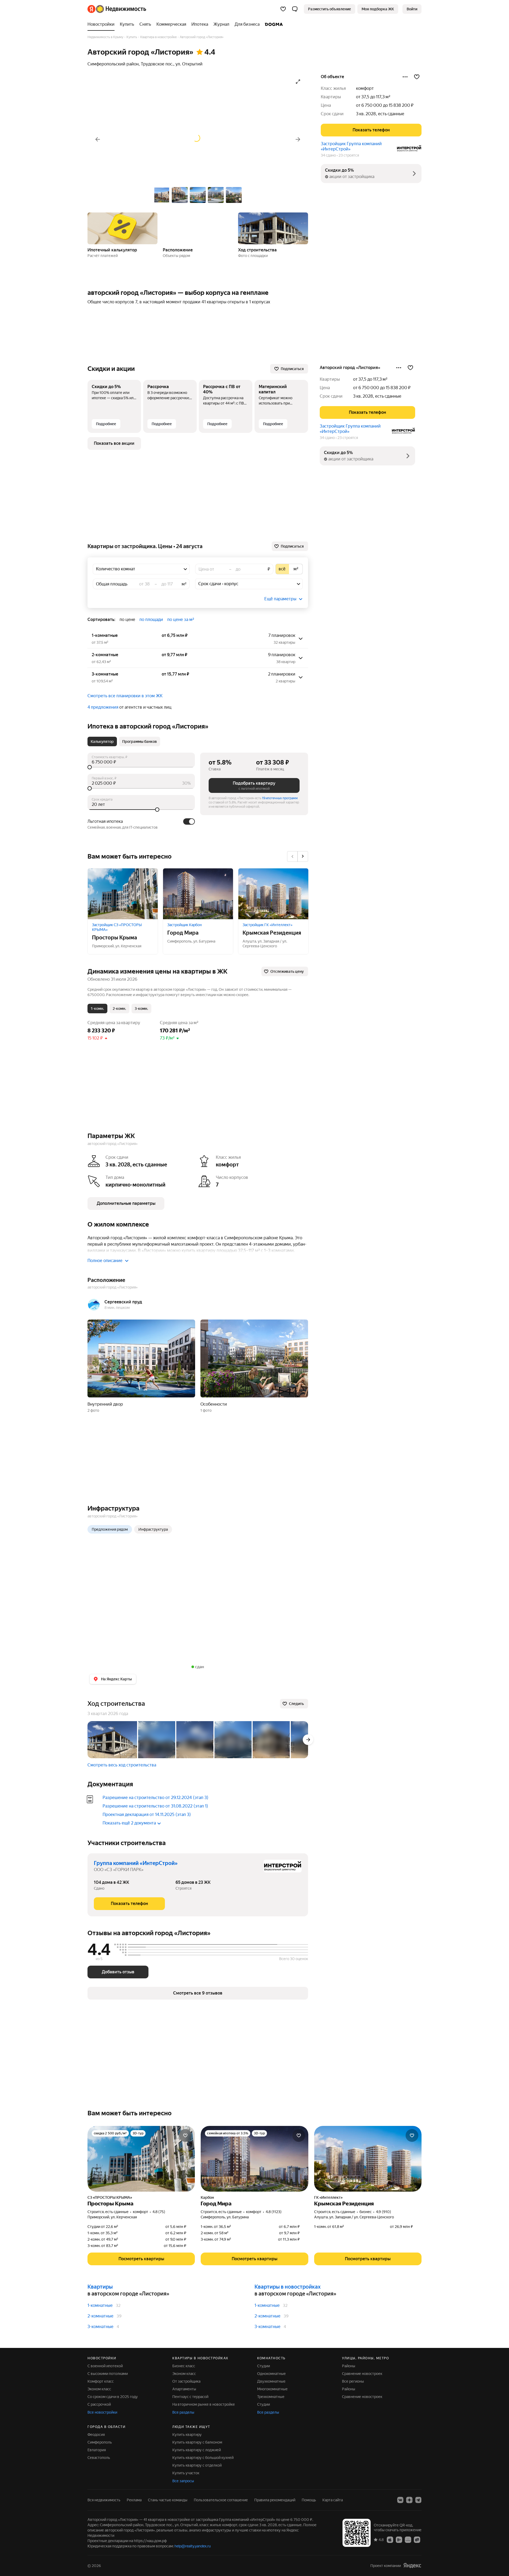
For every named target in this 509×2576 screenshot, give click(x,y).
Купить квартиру (187, 2435)
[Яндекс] (412, 2565)
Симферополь (100, 2442)
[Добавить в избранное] (417, 77)
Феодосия (96, 2435)
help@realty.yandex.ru (193, 2546)
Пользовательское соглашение (221, 2500)
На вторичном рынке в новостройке (204, 2404)
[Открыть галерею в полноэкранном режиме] (298, 82)
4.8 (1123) (274, 2212)
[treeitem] (102, 24)
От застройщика (186, 2381)
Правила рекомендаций (275, 2500)
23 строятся (349, 155)
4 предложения (103, 707)
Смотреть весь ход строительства (122, 1765)
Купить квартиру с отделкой (197, 2465)
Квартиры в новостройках (288, 2287)
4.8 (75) (159, 2212)
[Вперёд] (298, 139)
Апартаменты (184, 2389)
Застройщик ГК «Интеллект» (267, 925)
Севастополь (99, 2458)
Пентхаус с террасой (190, 2397)
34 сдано (328, 155)
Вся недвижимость (104, 2500)
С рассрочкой (99, 2404)
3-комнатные (100, 2327)
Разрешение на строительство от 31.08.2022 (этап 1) (155, 1806)
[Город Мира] (198, 894)
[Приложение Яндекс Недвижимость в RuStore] (417, 2539)
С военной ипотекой (105, 2366)
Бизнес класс (184, 2366)
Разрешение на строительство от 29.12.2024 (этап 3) (155, 1798)
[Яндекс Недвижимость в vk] (400, 2500)
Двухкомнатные (271, 2381)
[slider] (141, 767)
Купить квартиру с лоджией (197, 2450)
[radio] (282, 569)
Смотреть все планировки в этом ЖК (125, 696)
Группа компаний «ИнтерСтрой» (136, 1863)
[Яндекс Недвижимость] (117, 9)
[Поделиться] (405, 77)
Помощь (309, 2500)
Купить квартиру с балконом (197, 2442)
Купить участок (186, 2473)
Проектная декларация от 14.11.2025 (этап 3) (147, 1815)
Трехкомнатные (271, 2397)
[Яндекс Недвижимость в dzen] (409, 2500)
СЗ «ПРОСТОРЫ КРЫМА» (110, 2197)
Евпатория (97, 2450)
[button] (295, 9)
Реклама (134, 2500)
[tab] (102, 741)
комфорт (365, 88)
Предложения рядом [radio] (110, 1529)
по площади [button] (151, 619)
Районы (349, 2366)
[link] (412, 9)
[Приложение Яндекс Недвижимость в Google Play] (399, 2539)
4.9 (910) (383, 2212)
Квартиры (100, 2287)
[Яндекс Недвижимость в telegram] (418, 2500)
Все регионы (353, 2381)
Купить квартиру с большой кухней (203, 2458)
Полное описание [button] (105, 1261)
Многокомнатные (272, 2389)
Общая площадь (112, 584)
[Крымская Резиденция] (273, 894)
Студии (264, 2366)
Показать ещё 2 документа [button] (129, 1823)
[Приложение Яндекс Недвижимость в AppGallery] (408, 2539)
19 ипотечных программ (280, 798)
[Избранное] (283, 9)
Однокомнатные (271, 2374)
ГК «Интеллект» (328, 2197)
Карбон (207, 2197)
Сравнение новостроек (362, 2374)
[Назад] (98, 139)
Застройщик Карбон (185, 925)
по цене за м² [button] (181, 619)
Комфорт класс (101, 2381)
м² (184, 584)
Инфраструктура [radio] (153, 1529)
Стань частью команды (168, 2500)
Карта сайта (333, 2500)
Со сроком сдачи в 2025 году (113, 2397)
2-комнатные (100, 2316)
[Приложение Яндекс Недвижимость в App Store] (390, 2539)
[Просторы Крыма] (123, 894)
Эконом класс (99, 2389)
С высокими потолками (108, 2374)
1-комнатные (100, 2305)
